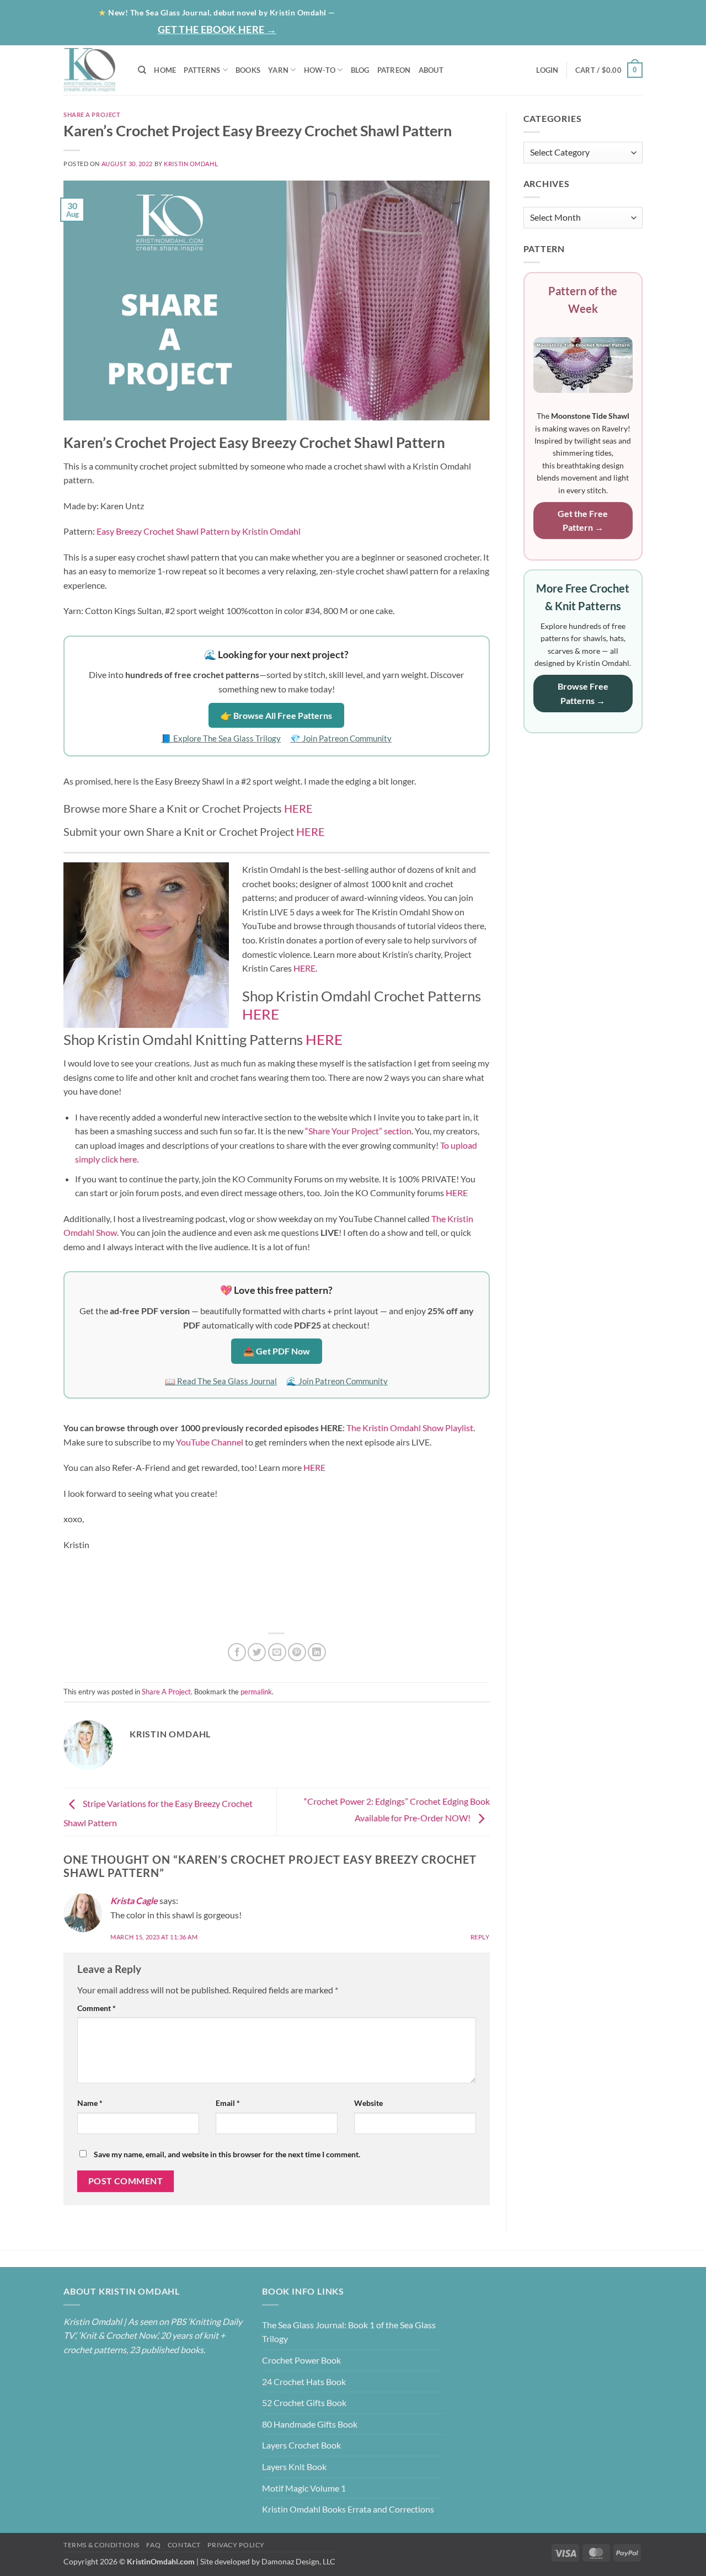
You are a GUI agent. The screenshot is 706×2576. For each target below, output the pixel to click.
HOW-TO (320, 70)
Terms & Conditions (101, 2545)
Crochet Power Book (301, 2360)
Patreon (560, 12)
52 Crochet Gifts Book (304, 2402)
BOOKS (248, 70)
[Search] (142, 70)
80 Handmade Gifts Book (310, 2424)
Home (428, 12)
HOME (165, 70)
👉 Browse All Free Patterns (276, 715)
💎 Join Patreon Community (341, 738)
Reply (480, 1937)
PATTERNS (202, 70)
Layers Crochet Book (301, 2445)
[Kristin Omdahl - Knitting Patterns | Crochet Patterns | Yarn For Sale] (92, 70)
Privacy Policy (236, 2545)
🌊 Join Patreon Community (337, 1381)
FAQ (153, 2545)
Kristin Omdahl (191, 164)
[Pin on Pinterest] (297, 1652)
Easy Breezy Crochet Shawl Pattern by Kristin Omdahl (198, 531)
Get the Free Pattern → (583, 521)
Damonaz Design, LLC (298, 2561)
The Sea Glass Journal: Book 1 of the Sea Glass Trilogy (349, 2332)
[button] (600, 33)
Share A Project (92, 114)
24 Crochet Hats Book (304, 2382)
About (469, 12)
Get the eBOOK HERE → (217, 29)
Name (90, 2103)
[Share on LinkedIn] (317, 1652)
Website (368, 2103)
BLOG (515, 12)
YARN (278, 70)
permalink (256, 1692)
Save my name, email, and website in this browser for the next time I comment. (227, 2154)
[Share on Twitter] (257, 1652)
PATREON (394, 70)
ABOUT (431, 70)
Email (228, 2103)
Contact (614, 12)
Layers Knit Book (294, 2466)
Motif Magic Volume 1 (304, 2488)
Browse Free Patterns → (583, 693)
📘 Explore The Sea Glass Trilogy (221, 738)
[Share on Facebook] (237, 1652)
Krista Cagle (134, 1900)
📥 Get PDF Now (277, 1351)
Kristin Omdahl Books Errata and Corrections (348, 2509)
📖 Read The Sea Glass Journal (221, 1381)
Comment (97, 2008)
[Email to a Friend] (277, 1652)
